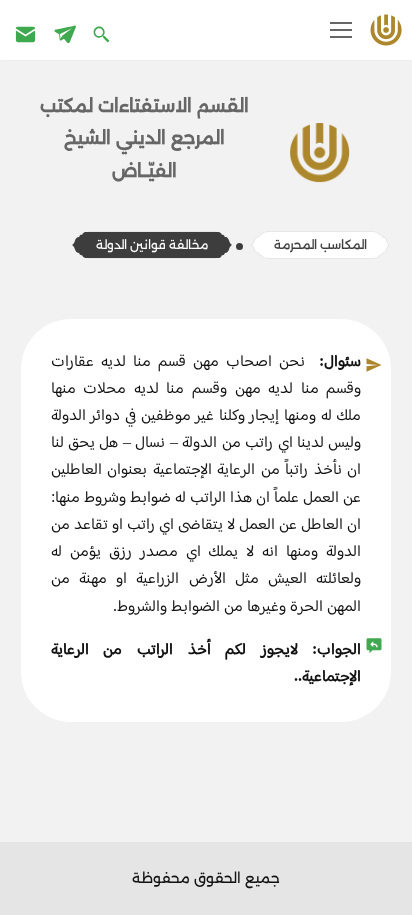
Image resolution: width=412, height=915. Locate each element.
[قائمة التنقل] (341, 30)
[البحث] (103, 33)
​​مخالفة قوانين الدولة (152, 244)
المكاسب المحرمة (320, 244)
